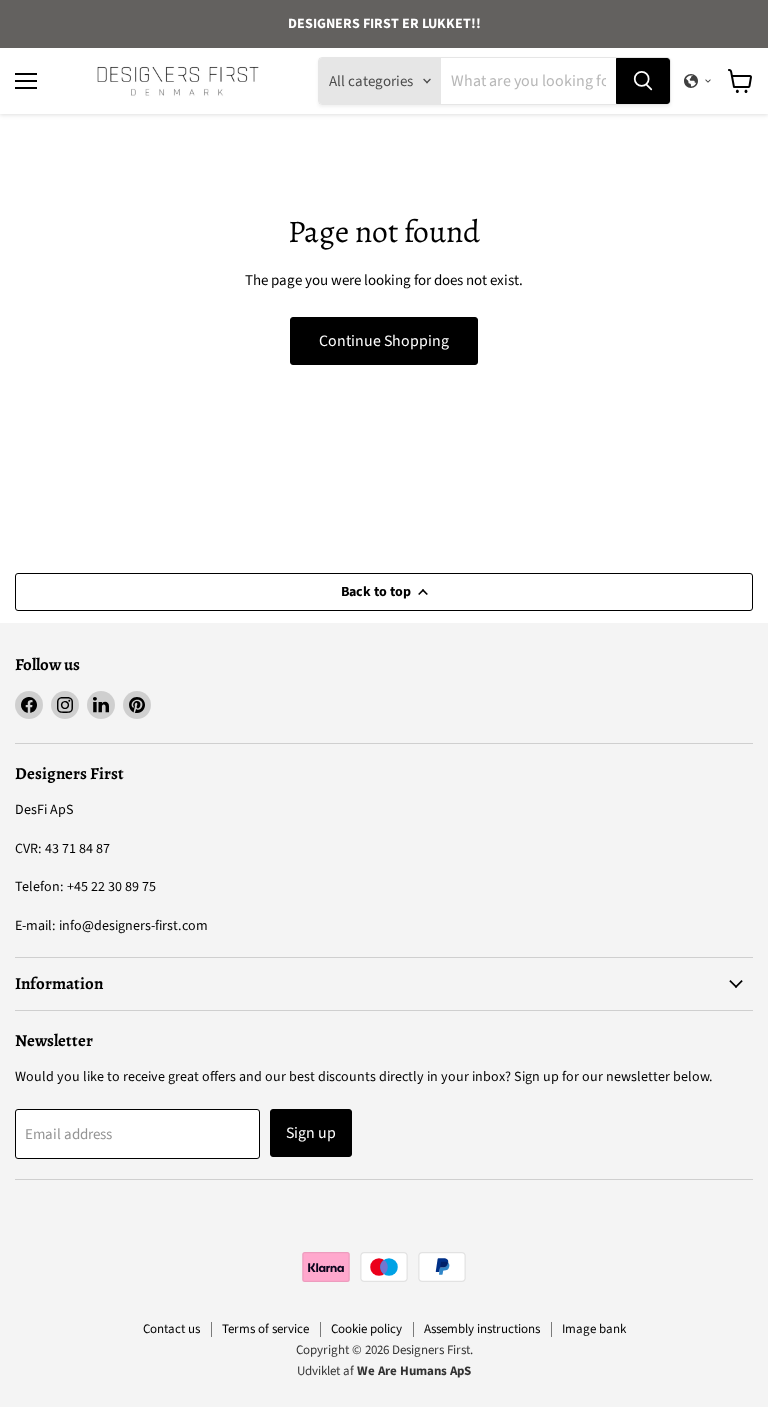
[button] (698, 81)
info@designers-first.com (133, 926)
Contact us (171, 1329)
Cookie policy (366, 1329)
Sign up (311, 1133)
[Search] (643, 81)
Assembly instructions (482, 1329)
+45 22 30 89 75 (111, 887)
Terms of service (265, 1329)
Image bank (594, 1329)
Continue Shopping (384, 341)
